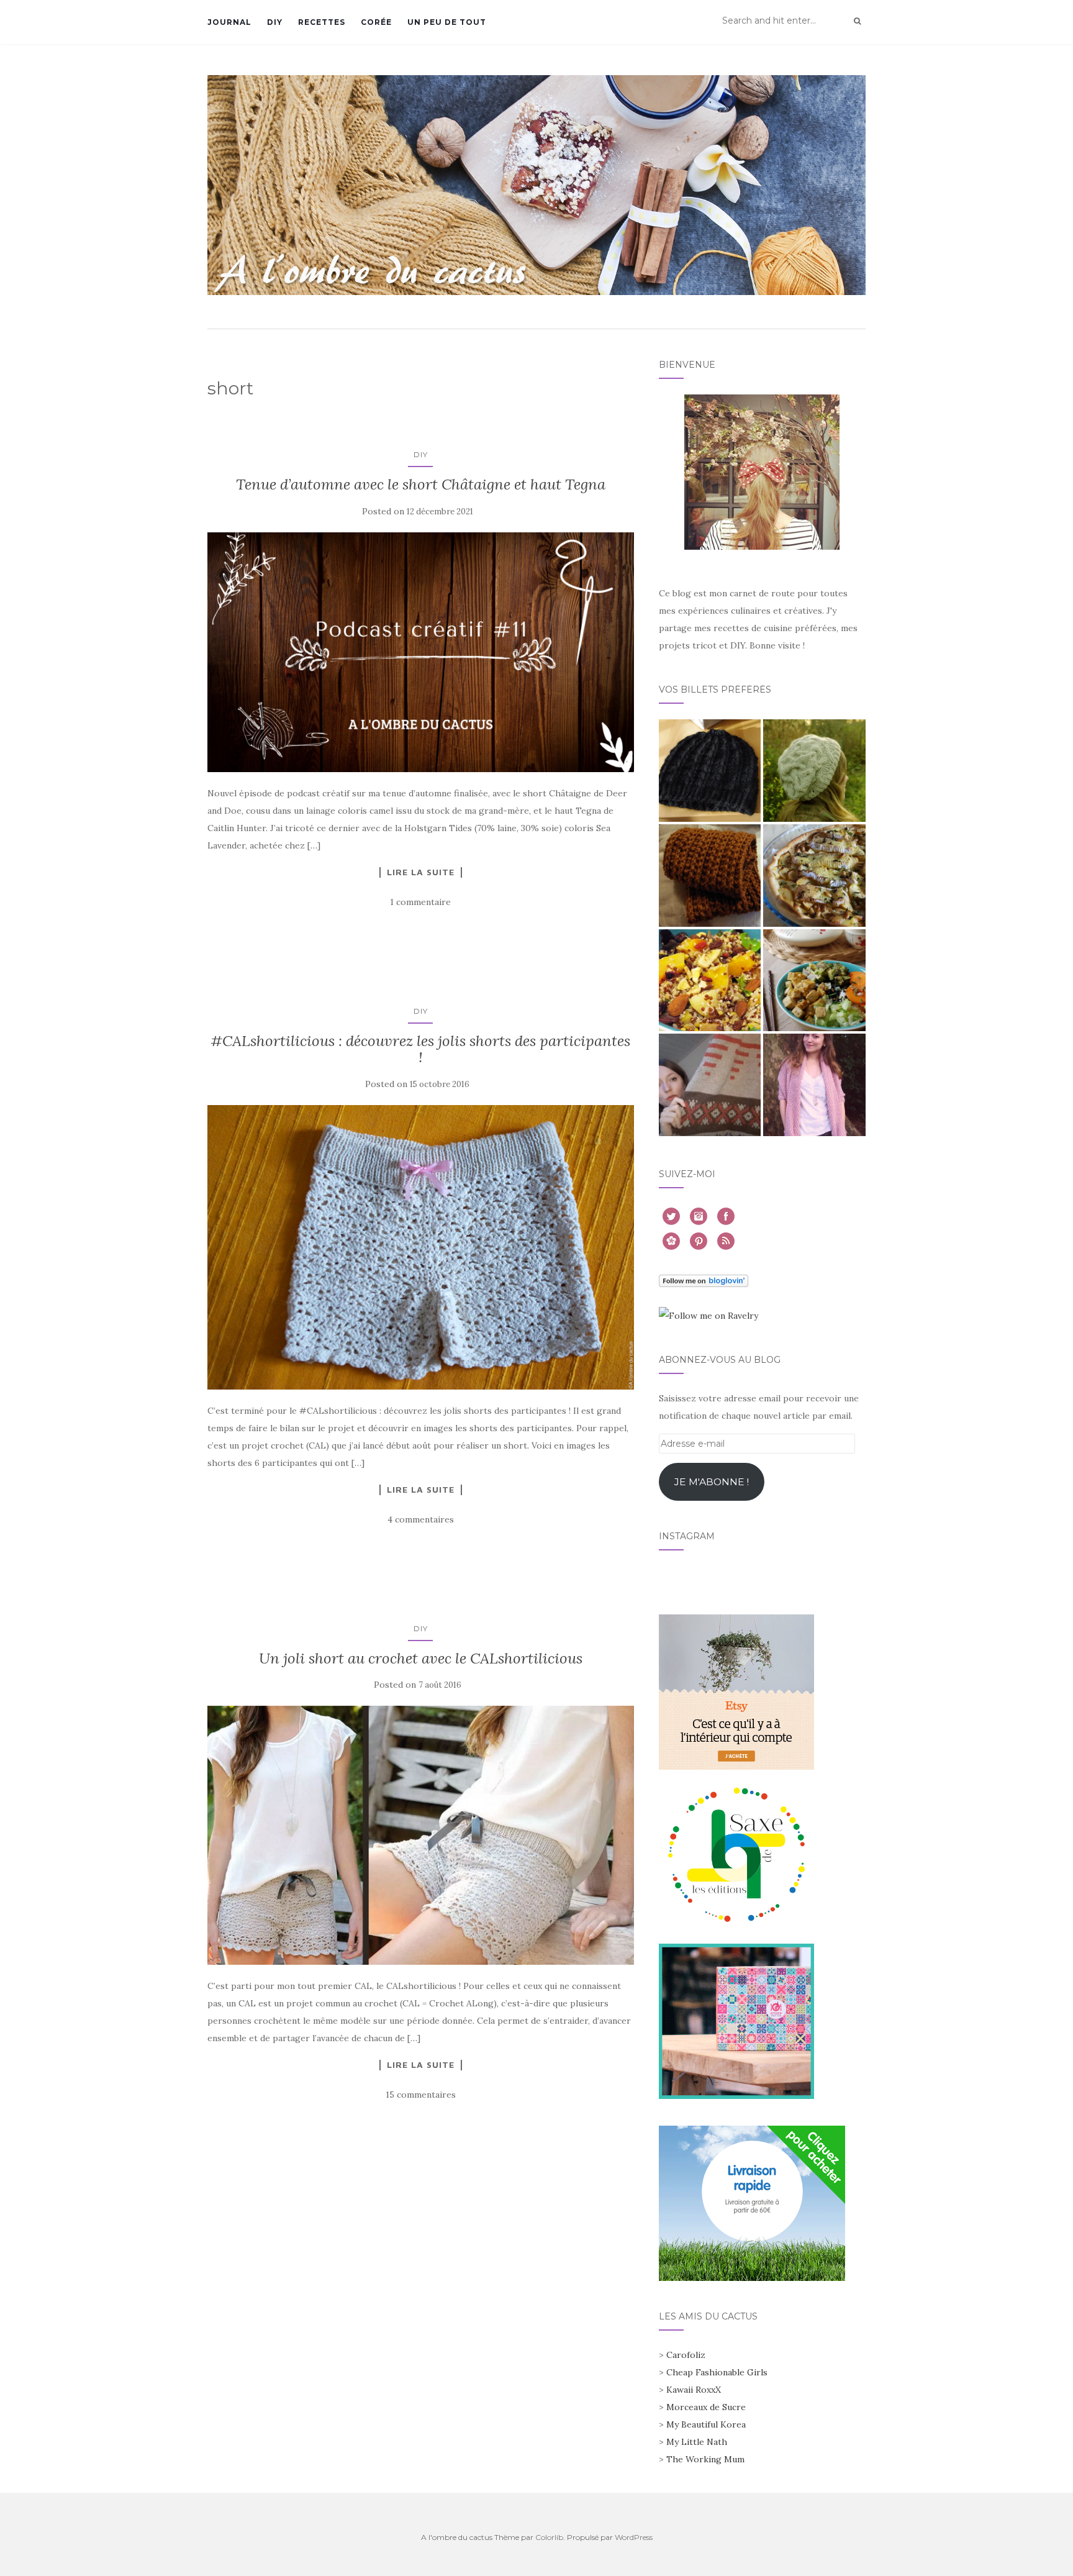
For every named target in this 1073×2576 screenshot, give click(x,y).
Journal (229, 22)
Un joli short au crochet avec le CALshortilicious (421, 1658)
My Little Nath (697, 2442)
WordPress (634, 2537)
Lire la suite (421, 872)
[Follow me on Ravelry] (709, 1314)
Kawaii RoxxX (694, 2390)
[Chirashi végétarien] (814, 981)
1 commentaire (420, 902)
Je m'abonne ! (712, 1482)
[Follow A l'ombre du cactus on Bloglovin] (704, 1280)
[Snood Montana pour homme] (710, 876)
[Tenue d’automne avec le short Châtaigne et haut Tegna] (421, 652)
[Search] (857, 21)
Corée (376, 22)
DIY (275, 22)
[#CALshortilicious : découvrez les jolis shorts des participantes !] (421, 1247)
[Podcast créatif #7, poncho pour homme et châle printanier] (710, 1085)
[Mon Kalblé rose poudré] (814, 1085)
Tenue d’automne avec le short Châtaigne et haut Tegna (421, 484)
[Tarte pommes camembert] (814, 876)
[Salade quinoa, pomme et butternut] (710, 981)
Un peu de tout (447, 22)
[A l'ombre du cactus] (536, 185)
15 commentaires (421, 2095)
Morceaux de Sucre (706, 2407)
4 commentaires (421, 1519)
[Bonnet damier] (710, 771)
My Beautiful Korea (706, 2424)
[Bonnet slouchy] (814, 771)
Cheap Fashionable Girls (717, 2372)
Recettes (322, 22)
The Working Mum (705, 2459)
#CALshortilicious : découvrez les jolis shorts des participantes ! (420, 1049)
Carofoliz (686, 2355)
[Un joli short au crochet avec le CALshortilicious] (421, 1835)
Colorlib (549, 2537)
